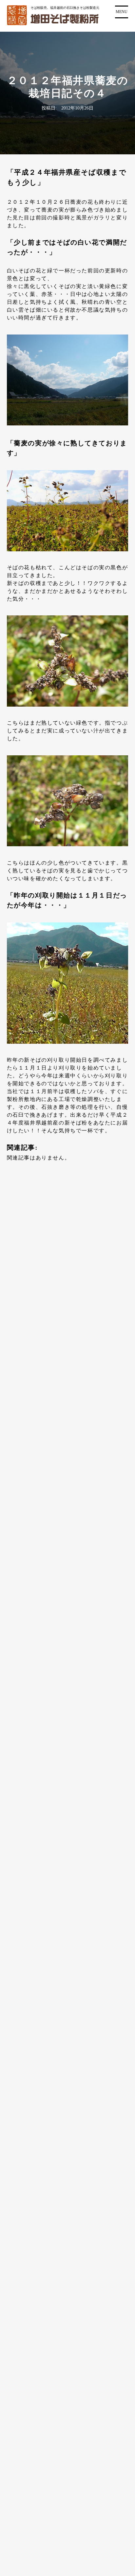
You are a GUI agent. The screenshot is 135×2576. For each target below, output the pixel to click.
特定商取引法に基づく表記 (45, 2420)
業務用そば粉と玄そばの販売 (48, 2315)
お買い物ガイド (30, 2345)
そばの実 (28, 2179)
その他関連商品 (37, 2224)
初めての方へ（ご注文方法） (48, 2330)
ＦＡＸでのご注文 (33, 2375)
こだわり (22, 2254)
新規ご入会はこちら (65, 1363)
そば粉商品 (31, 2134)
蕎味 (22, 2209)
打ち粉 (25, 2149)
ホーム (19, 2104)
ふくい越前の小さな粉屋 (42, 2284)
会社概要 (22, 2269)
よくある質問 (28, 2390)
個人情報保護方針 (33, 2435)
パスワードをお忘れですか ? (65, 1347)
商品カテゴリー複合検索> (67, 1664)
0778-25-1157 (75, 2003)
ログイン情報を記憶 (47, 1300)
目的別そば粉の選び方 (39, 2239)
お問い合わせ (28, 2405)
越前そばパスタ (37, 2194)
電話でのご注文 (30, 2360)
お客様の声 (25, 2300)
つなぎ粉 (28, 2164)
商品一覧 (22, 2119)
